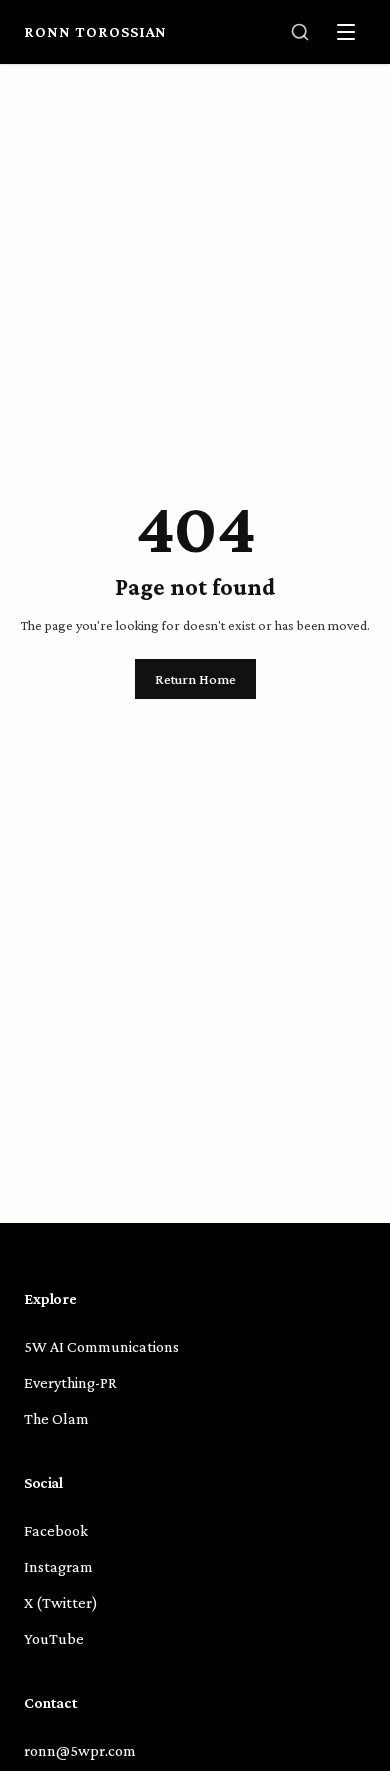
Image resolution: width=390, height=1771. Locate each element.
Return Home (195, 679)
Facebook (56, 1530)
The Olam (56, 1418)
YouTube (54, 1638)
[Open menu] (346, 32)
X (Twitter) (61, 1602)
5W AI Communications (101, 1346)
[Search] (300, 32)
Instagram (58, 1566)
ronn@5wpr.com (80, 1750)
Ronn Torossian (95, 31)
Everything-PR (70, 1382)
